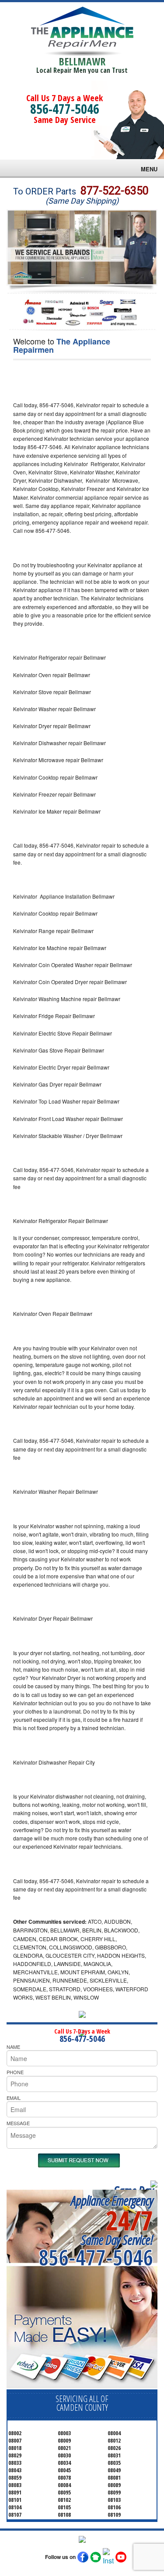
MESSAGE (18, 2123)
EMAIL (14, 2098)
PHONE (15, 2072)
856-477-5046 (65, 109)
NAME (13, 2047)
